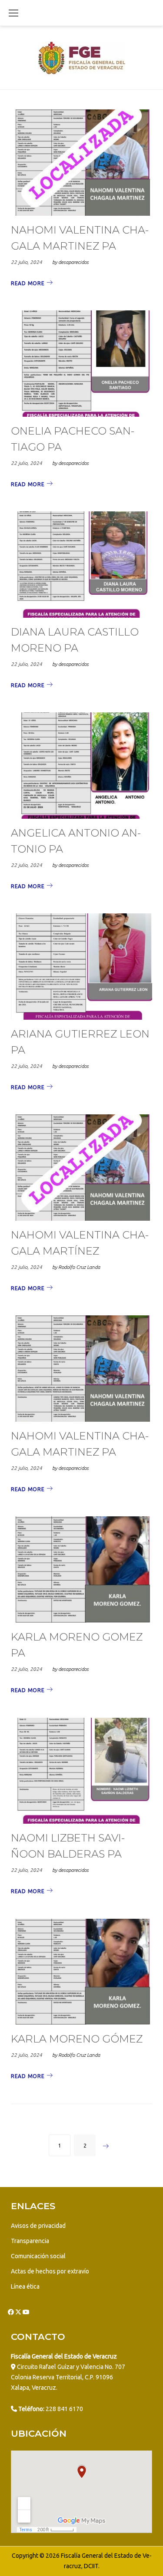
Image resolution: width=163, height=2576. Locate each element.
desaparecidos (73, 262)
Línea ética (25, 2286)
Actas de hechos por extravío (50, 2271)
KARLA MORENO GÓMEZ (77, 2039)
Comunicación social (38, 2256)
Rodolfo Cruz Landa (79, 1267)
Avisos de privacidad (38, 2226)
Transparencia (30, 2241)
